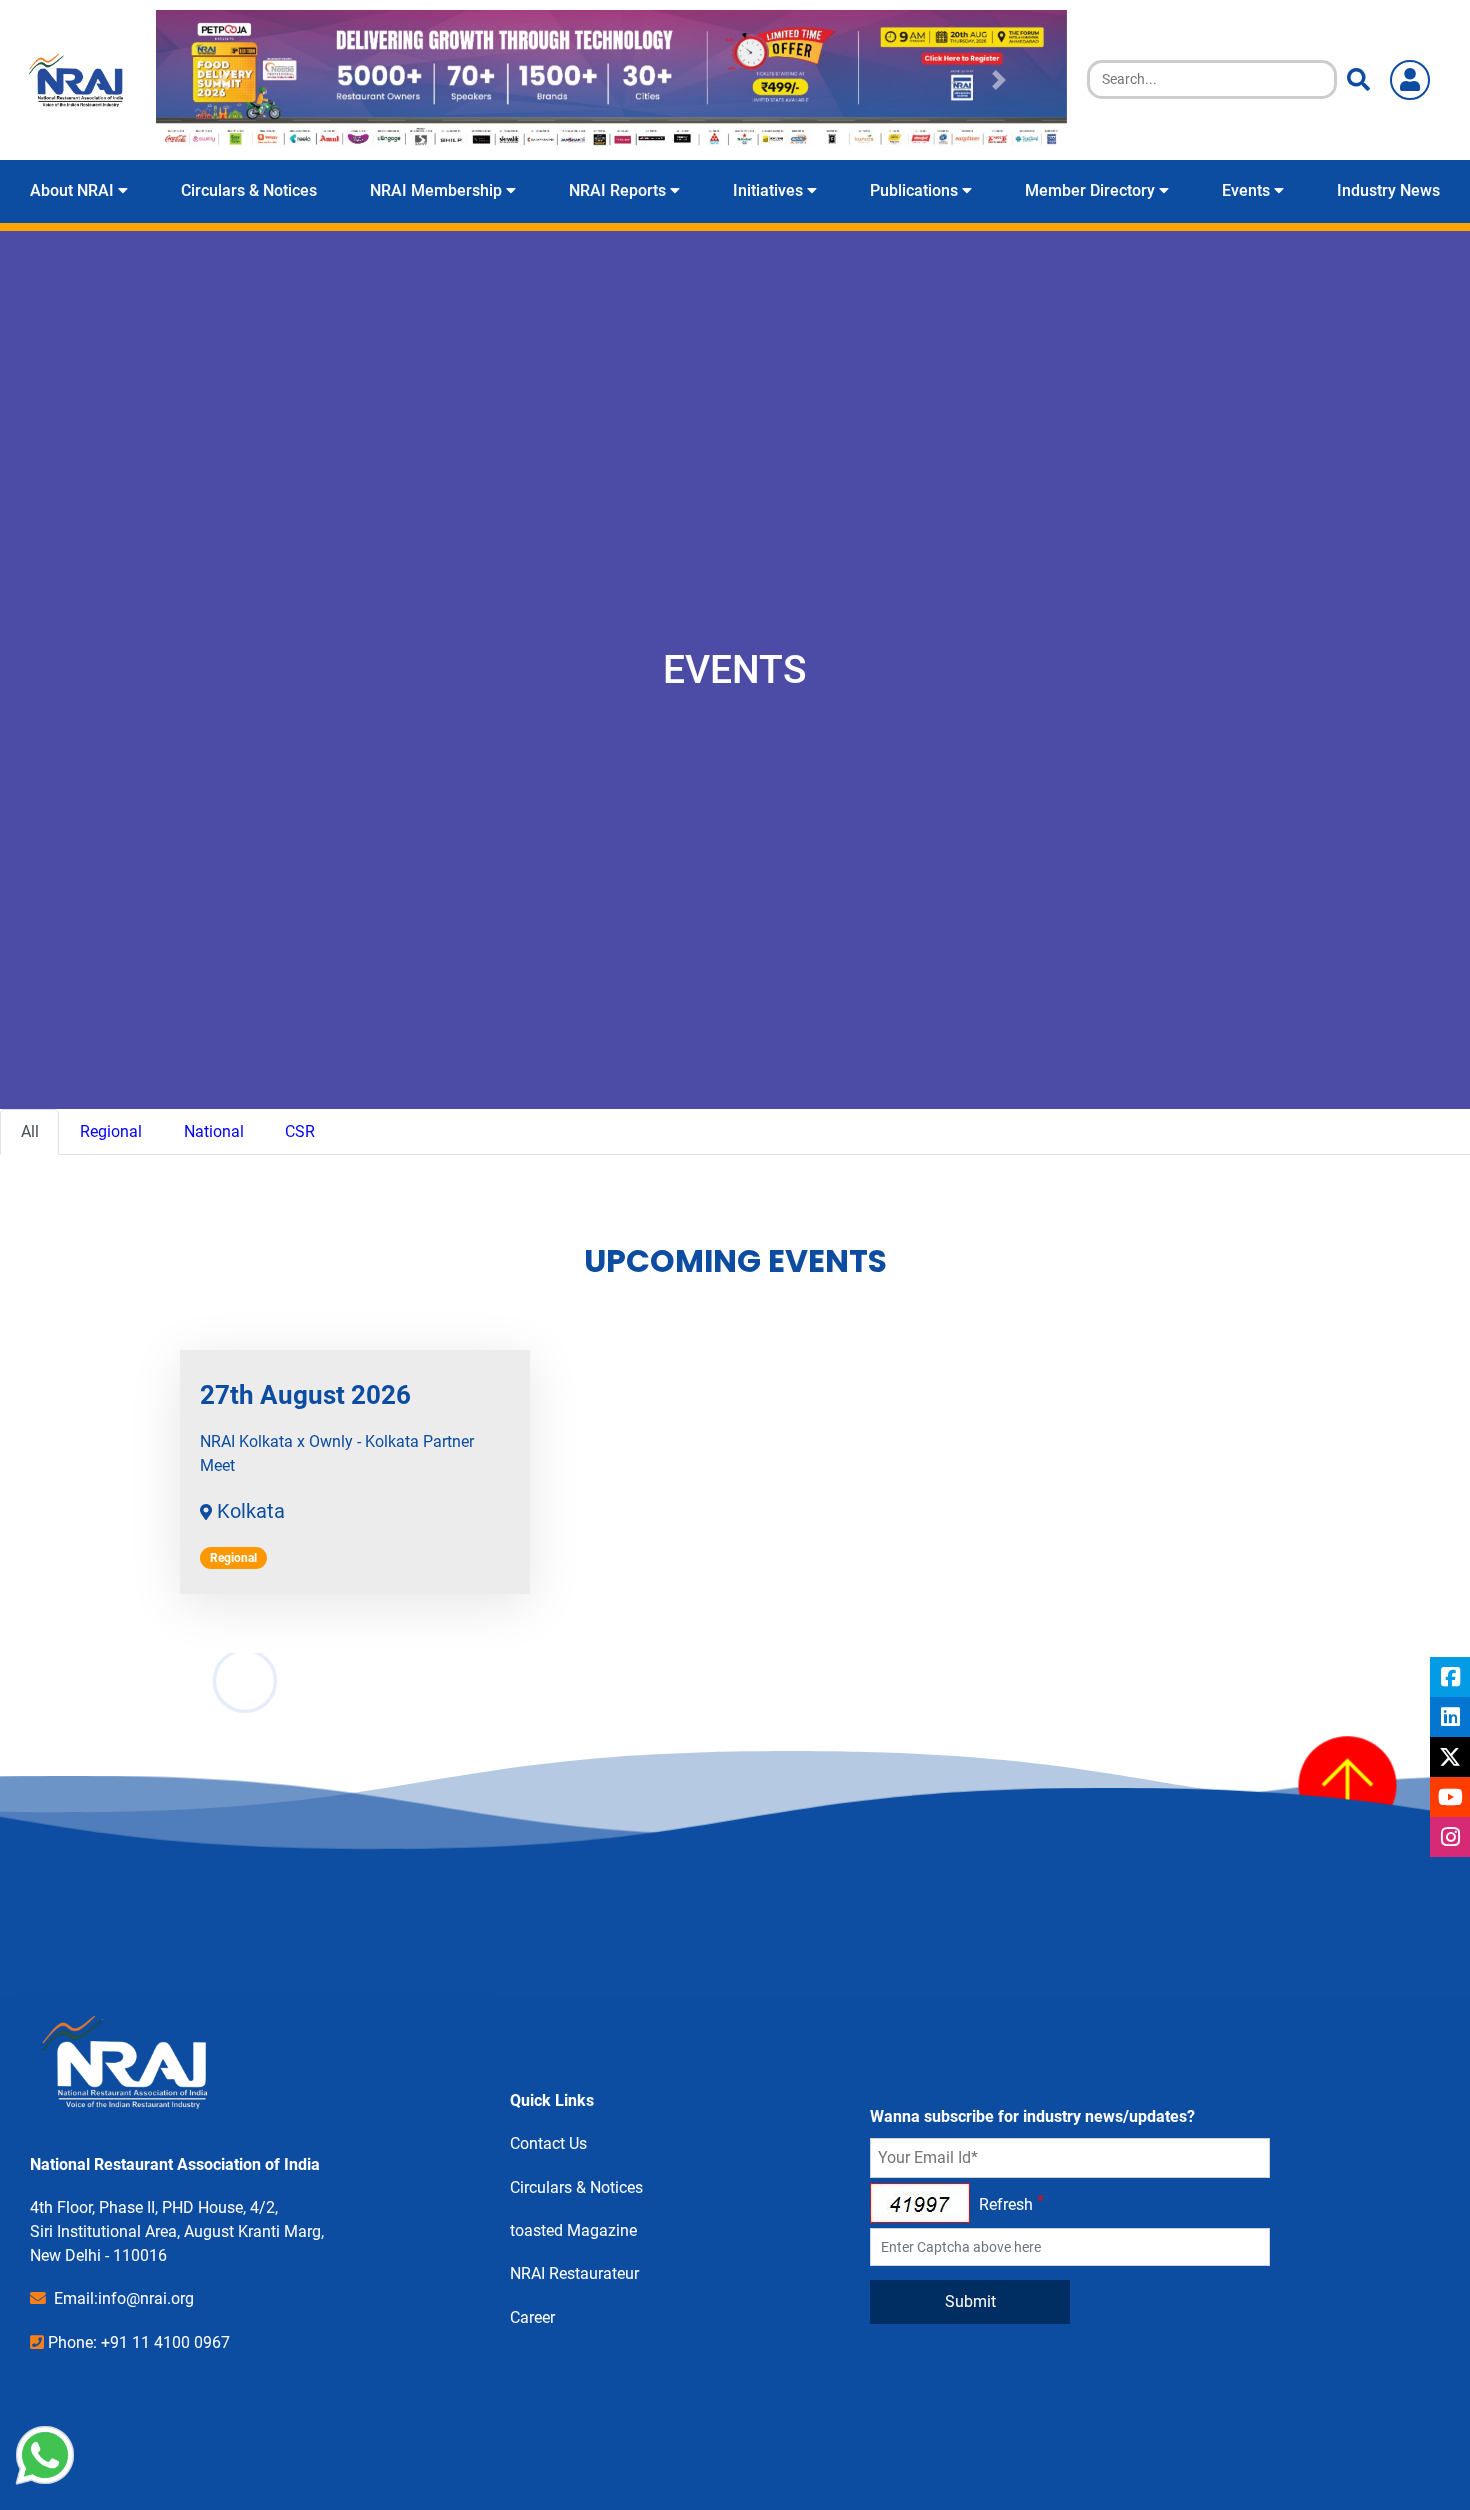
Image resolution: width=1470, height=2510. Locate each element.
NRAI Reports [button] (619, 190)
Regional (111, 1131)
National (214, 1131)
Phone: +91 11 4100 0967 (139, 2342)
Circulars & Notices (576, 2187)
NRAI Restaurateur (574, 2273)
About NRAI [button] (74, 190)
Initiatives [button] (770, 190)
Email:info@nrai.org (124, 2298)
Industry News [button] (1388, 190)
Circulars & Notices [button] (249, 190)
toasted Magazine (573, 2230)
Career (532, 2317)
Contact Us (548, 2143)
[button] (224, 80)
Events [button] (1248, 190)
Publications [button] (916, 190)
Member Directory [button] (1092, 190)
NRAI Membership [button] (438, 190)
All (30, 1131)
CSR (300, 1131)
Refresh (1006, 2204)
